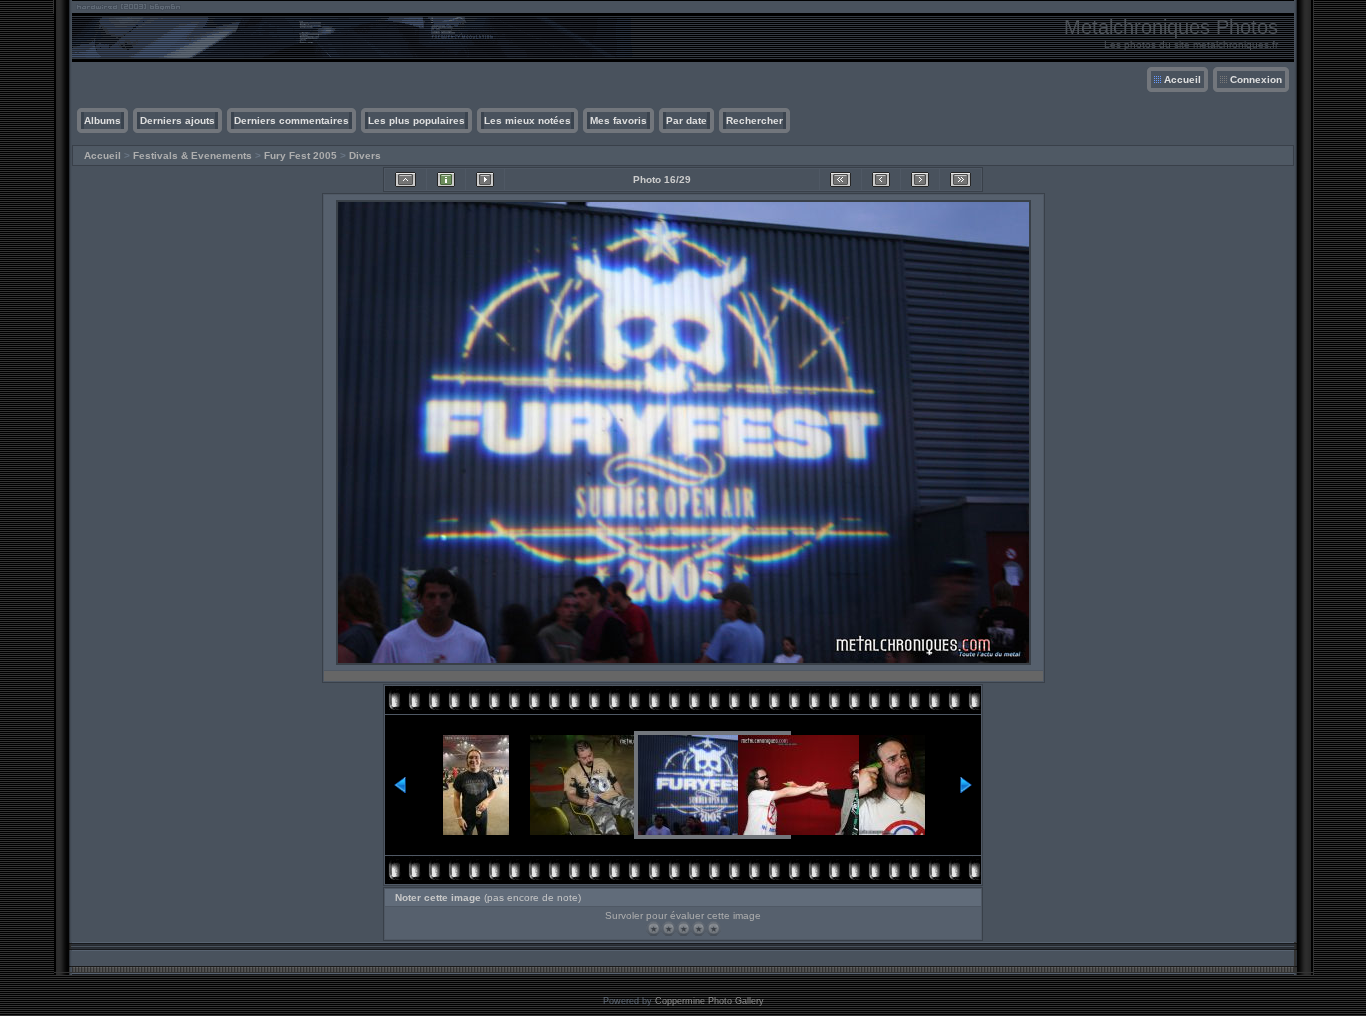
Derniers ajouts (177, 120)
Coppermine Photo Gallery (709, 1001)
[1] (653, 928)
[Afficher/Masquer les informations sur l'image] (446, 179)
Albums (102, 120)
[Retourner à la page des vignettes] (405, 179)
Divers (365, 155)
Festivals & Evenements (192, 155)
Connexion (1256, 79)
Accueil (1182, 79)
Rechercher (754, 120)
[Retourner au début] (840, 179)
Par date (686, 120)
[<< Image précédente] (881, 179)
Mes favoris (618, 120)
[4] (698, 928)
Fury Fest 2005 (300, 155)
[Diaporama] (485, 179)
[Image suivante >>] (920, 179)
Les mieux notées (527, 120)
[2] (668, 928)
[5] (713, 928)
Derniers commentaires (291, 120)
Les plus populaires (416, 120)
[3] (683, 928)
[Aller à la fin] (960, 179)
